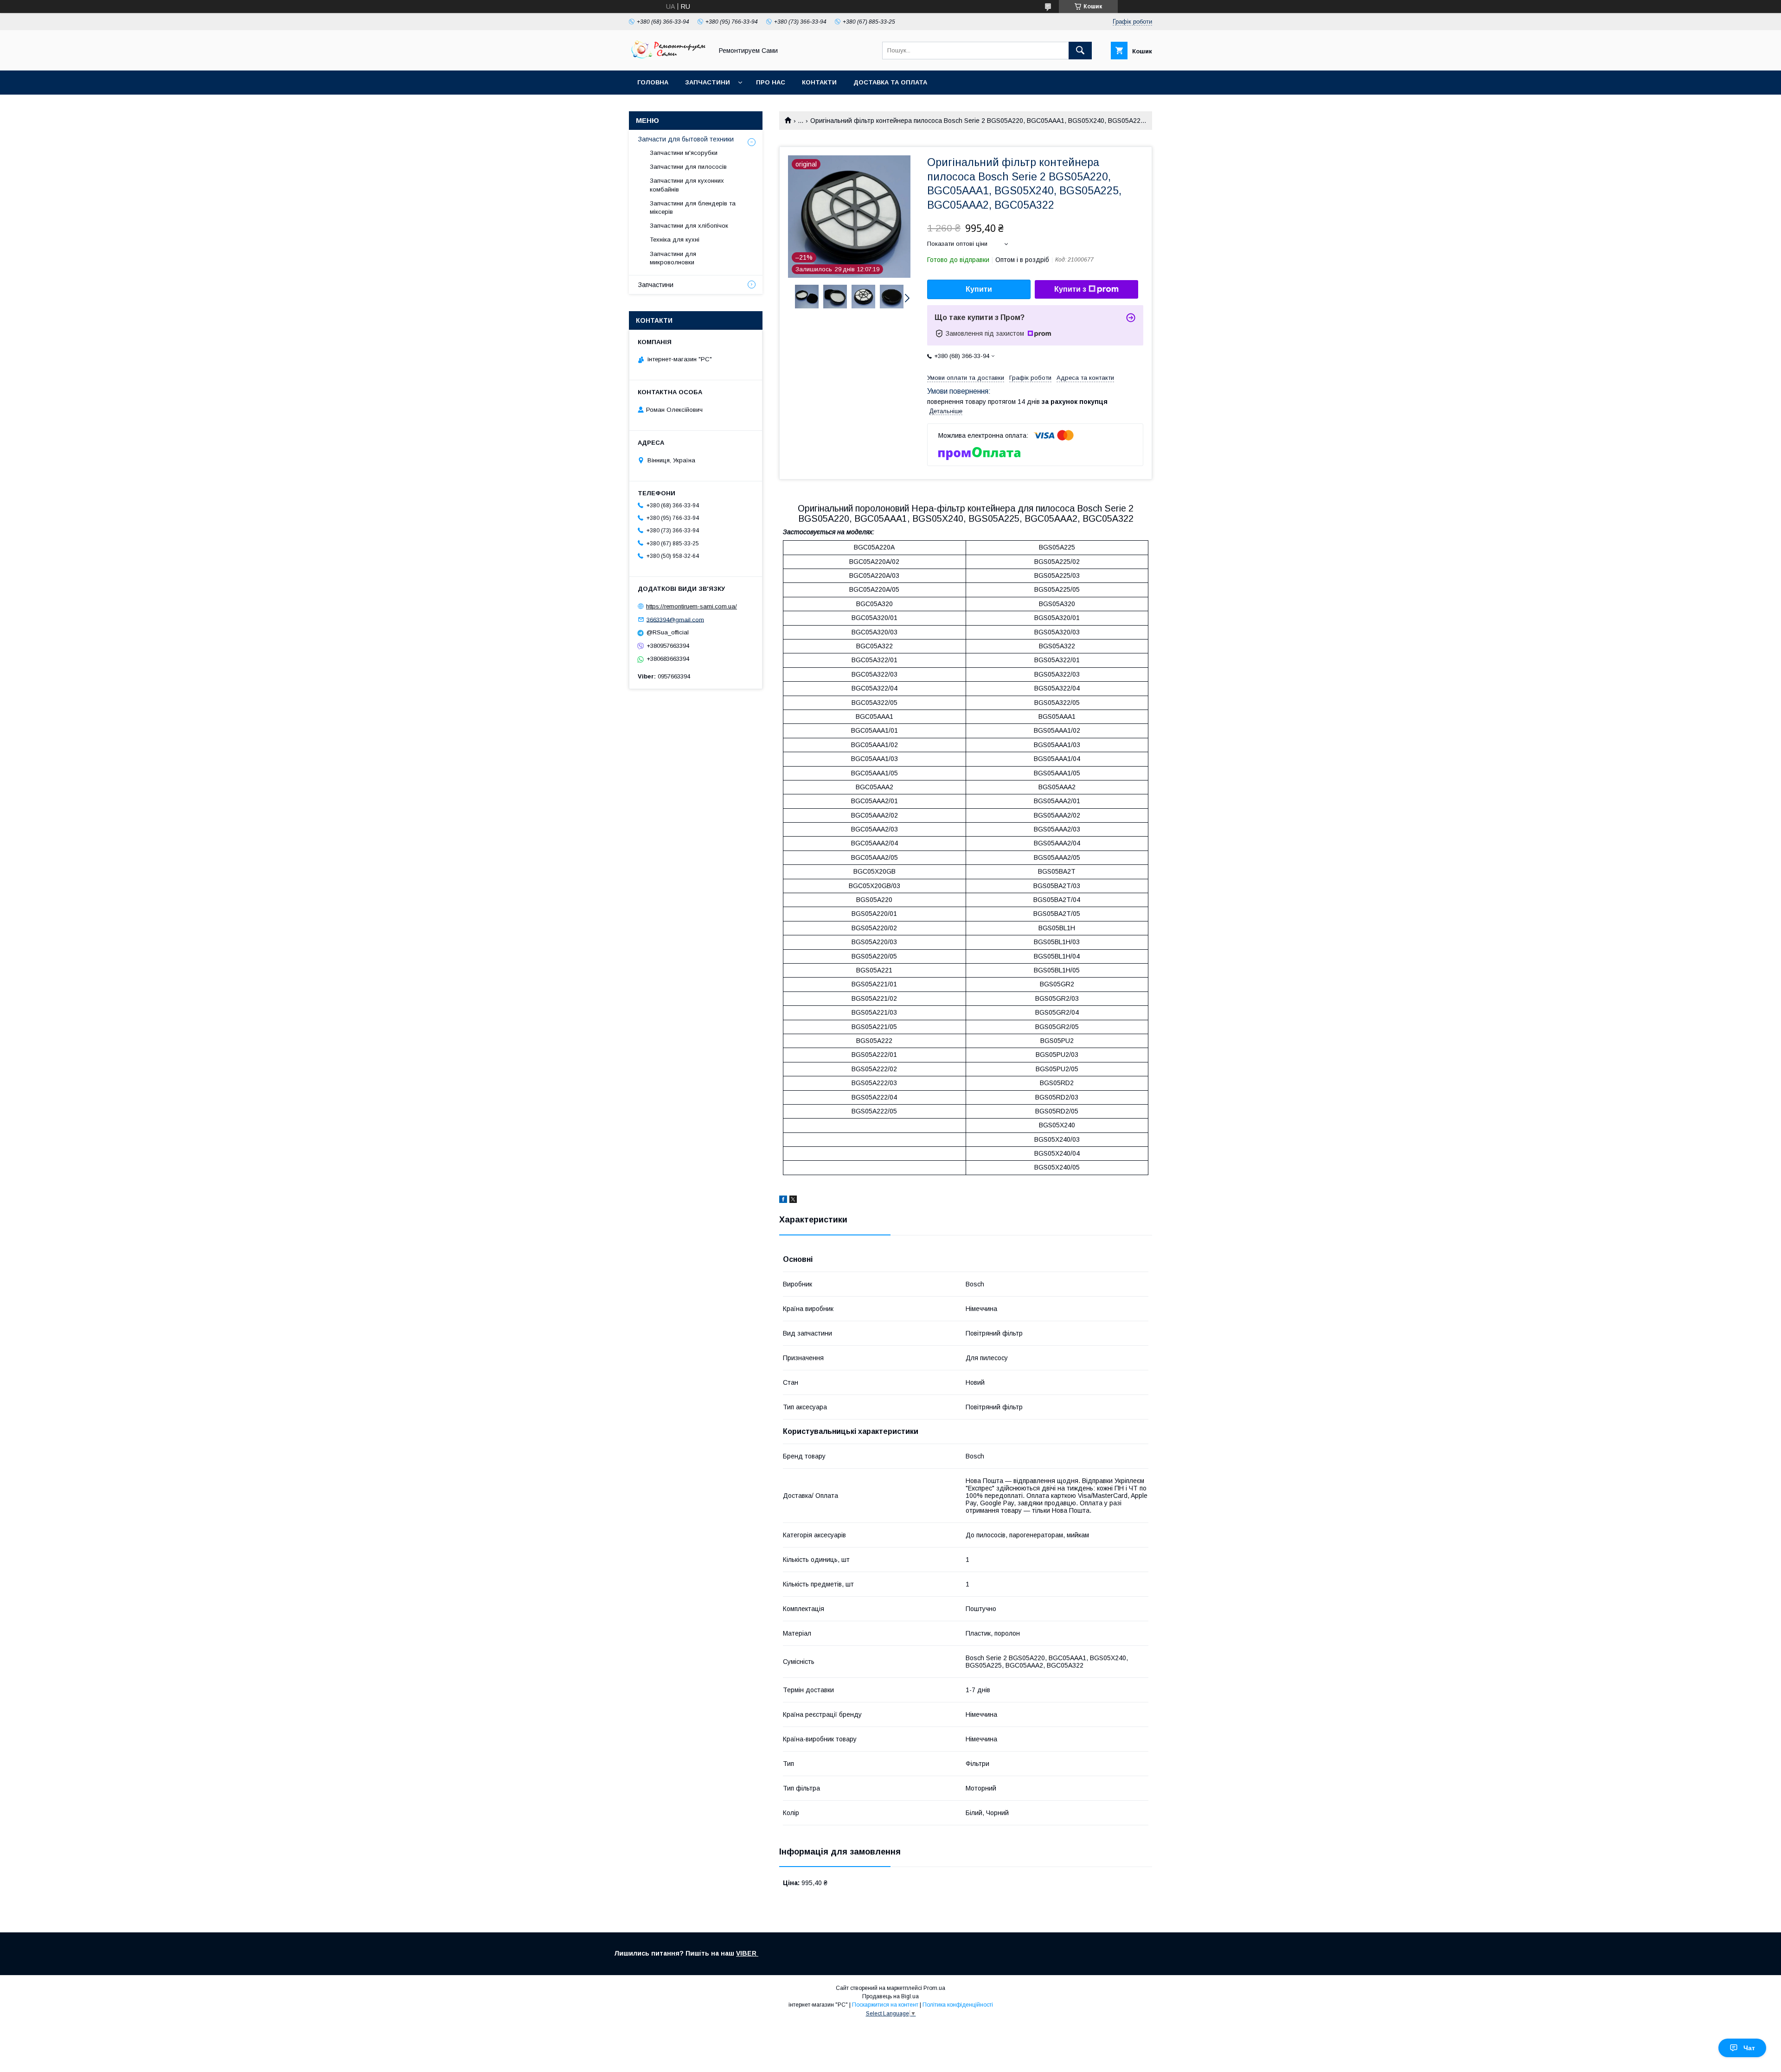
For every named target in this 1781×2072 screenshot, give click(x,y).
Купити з (1070, 289)
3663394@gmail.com (675, 619)
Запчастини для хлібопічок (689, 226)
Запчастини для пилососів (688, 167)
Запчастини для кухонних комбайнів (687, 185)
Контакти (819, 82)
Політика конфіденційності (958, 2005)
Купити (979, 289)
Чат (1749, 2048)
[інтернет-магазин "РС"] (668, 58)
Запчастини (708, 82)
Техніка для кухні (675, 240)
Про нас (771, 82)
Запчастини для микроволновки (673, 258)
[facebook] (783, 1201)
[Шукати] (1080, 51)
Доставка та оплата (890, 82)
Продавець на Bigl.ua (890, 1996)
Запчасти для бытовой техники (686, 139)
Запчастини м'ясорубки (684, 153)
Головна (653, 82)
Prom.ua (934, 1988)
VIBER (747, 1953)
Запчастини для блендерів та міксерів (693, 208)
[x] (793, 1201)
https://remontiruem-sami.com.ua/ (692, 606)
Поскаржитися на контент (885, 2005)
